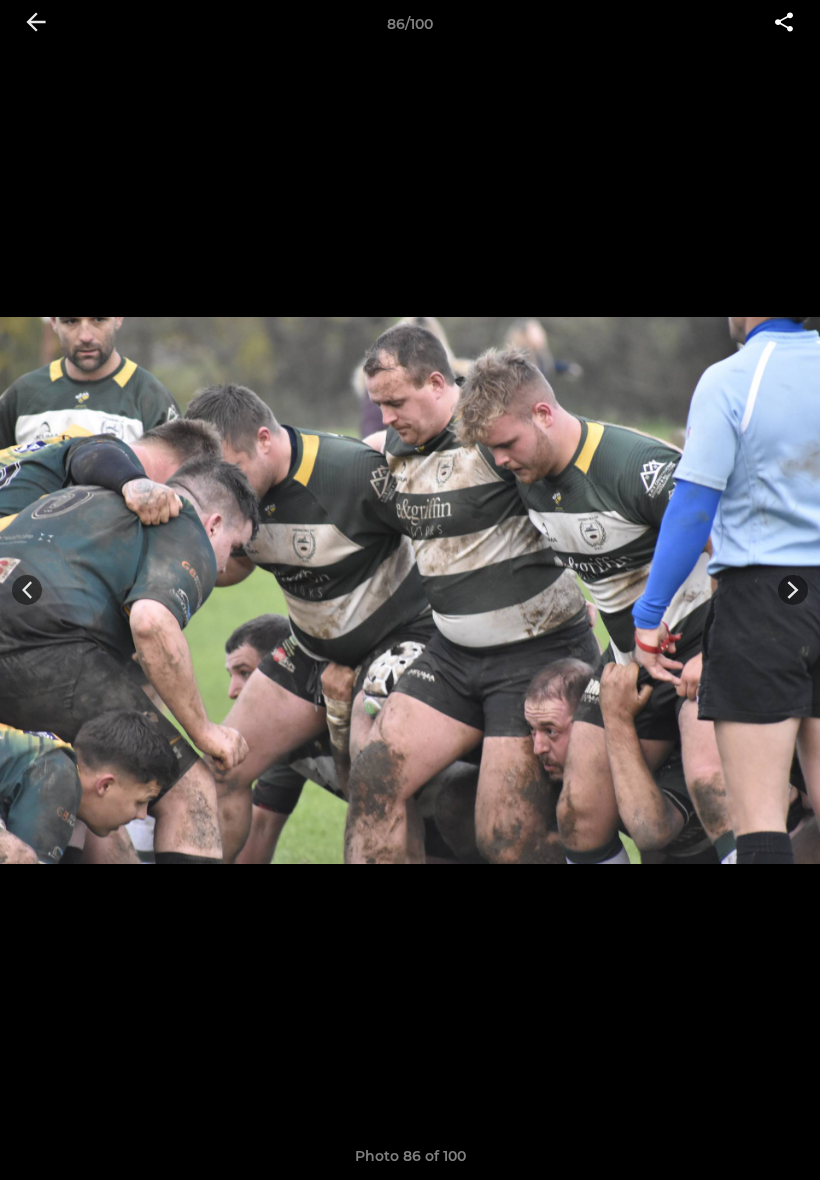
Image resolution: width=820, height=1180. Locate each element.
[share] (784, 24)
